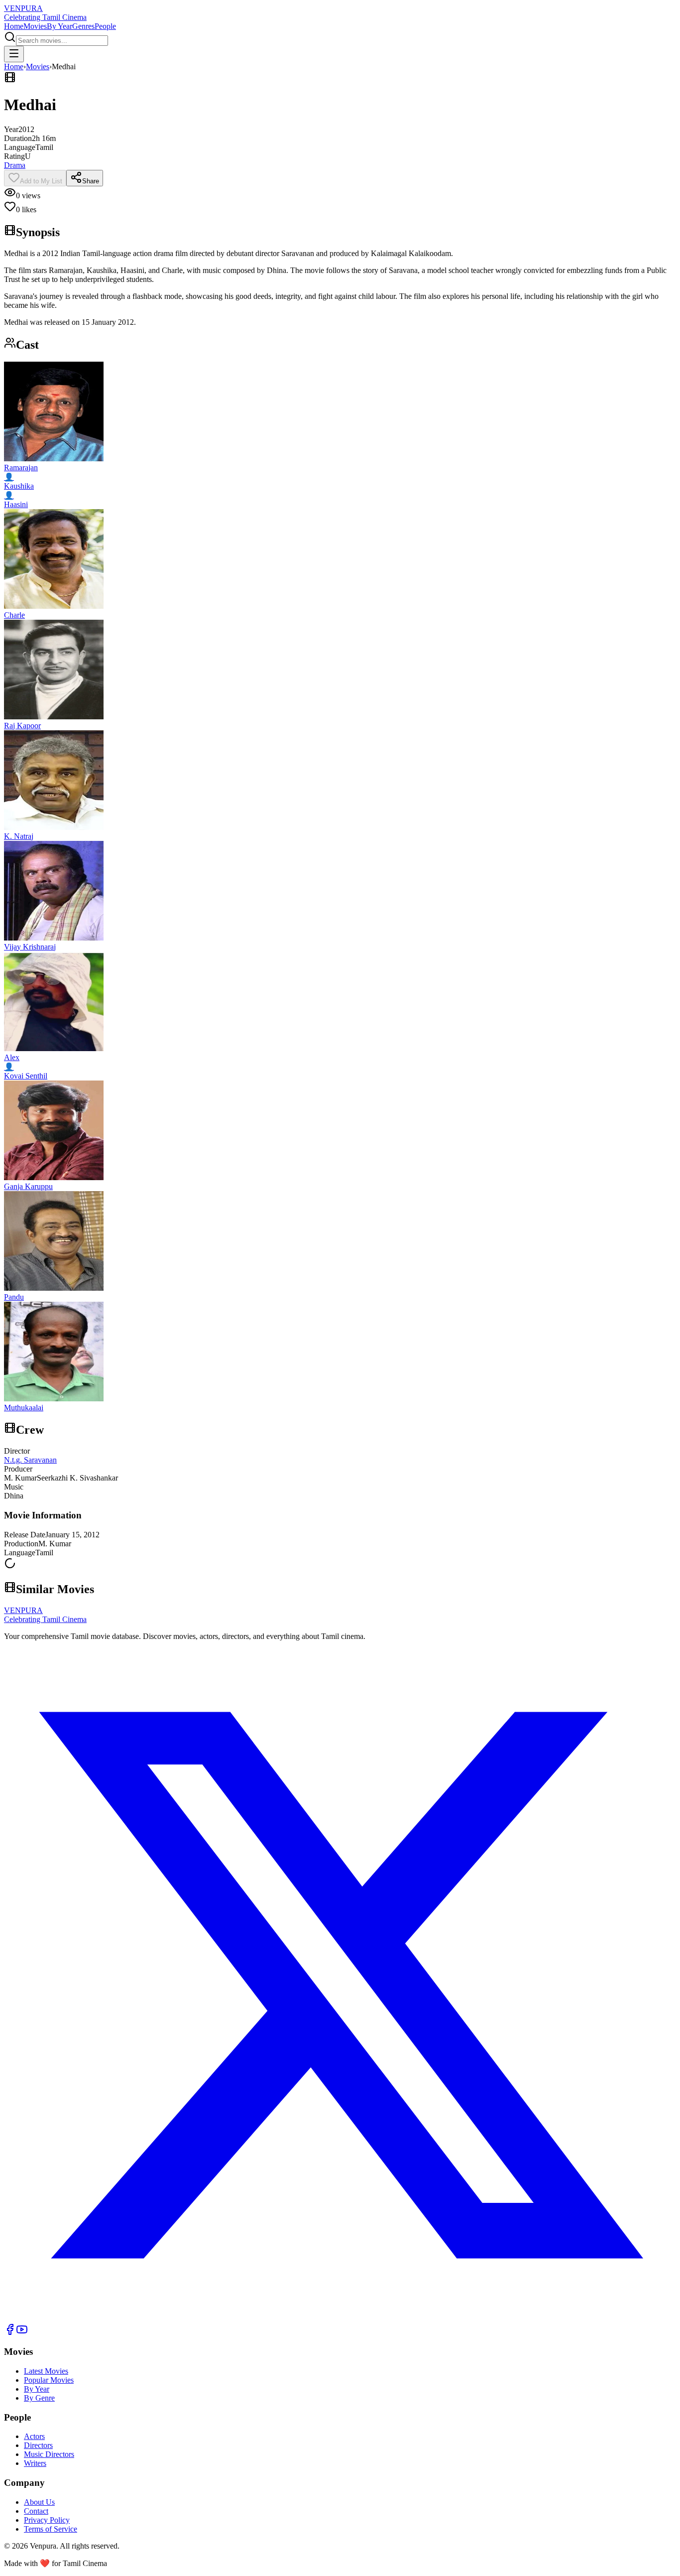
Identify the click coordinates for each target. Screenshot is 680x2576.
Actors (34, 2436)
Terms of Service (51, 2529)
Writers (35, 2463)
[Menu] (14, 54)
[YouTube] (22, 2333)
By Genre (39, 2398)
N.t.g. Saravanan (30, 1460)
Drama (15, 165)
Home (14, 26)
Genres (83, 26)
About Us (39, 2502)
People (105, 26)
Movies (35, 26)
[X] (340, 2319)
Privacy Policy (47, 2520)
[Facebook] (10, 2333)
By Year (59, 26)
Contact (36, 2511)
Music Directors (49, 2454)
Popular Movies (49, 2380)
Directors (38, 2445)
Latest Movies (46, 2371)
